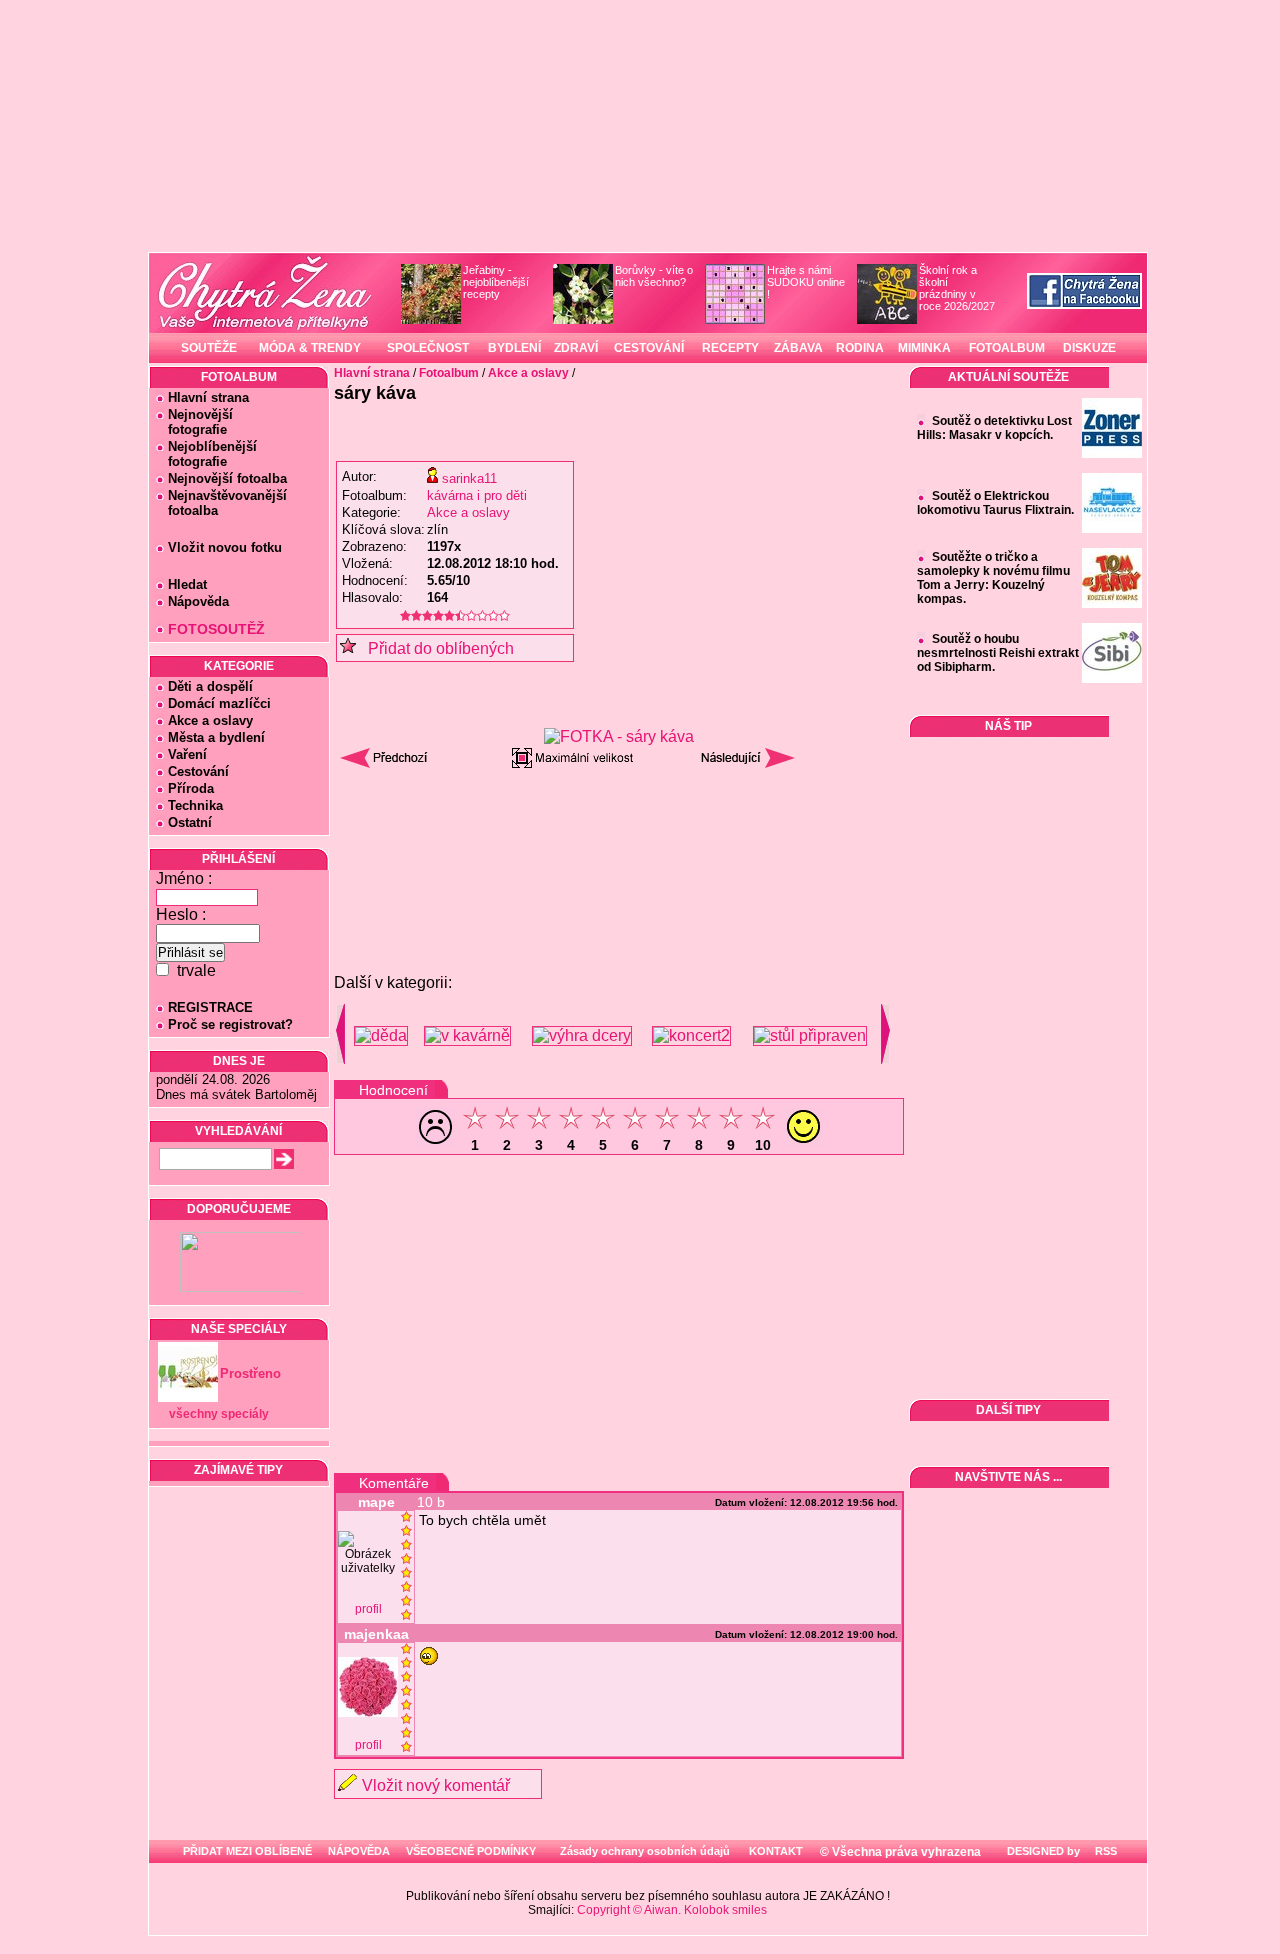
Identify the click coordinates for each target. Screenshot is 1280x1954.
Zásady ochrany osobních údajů (645, 1851)
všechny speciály (219, 1414)
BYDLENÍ (514, 348)
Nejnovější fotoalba (227, 478)
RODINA (860, 348)
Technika (195, 805)
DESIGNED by (1042, 1851)
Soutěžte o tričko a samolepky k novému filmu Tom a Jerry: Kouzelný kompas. (993, 578)
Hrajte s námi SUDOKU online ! (806, 282)
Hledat (187, 584)
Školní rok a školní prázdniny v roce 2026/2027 (957, 288)
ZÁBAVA (798, 348)
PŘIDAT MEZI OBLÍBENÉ (247, 1851)
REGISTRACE (210, 1007)
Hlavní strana (208, 397)
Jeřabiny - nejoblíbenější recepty (496, 282)
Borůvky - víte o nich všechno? (654, 276)
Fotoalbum (449, 373)
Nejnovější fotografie (194, 422)
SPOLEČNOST (428, 348)
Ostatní (190, 822)
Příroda (191, 788)
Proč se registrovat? (230, 1024)
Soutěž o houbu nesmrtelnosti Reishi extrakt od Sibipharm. (998, 653)
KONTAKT (776, 1851)
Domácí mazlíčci (219, 703)
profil (368, 1609)
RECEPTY (730, 348)
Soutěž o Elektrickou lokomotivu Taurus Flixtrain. (995, 503)
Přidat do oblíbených (435, 648)
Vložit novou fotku (225, 547)
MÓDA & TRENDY (310, 348)
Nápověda (198, 601)
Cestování (198, 771)
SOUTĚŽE (209, 348)
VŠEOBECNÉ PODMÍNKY (471, 1851)
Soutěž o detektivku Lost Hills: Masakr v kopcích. (994, 428)
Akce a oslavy (210, 720)
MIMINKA (924, 348)
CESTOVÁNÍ (649, 348)
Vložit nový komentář (436, 1785)
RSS (1104, 1851)
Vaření (187, 754)
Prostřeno (250, 1373)
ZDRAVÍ (576, 348)
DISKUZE (1089, 348)
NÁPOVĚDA (359, 1851)
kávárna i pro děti (477, 495)
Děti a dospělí (210, 686)
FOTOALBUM (1007, 348)
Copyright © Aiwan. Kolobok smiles (672, 1910)
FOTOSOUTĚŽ (216, 629)
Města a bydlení (216, 737)
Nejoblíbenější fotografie (206, 454)
